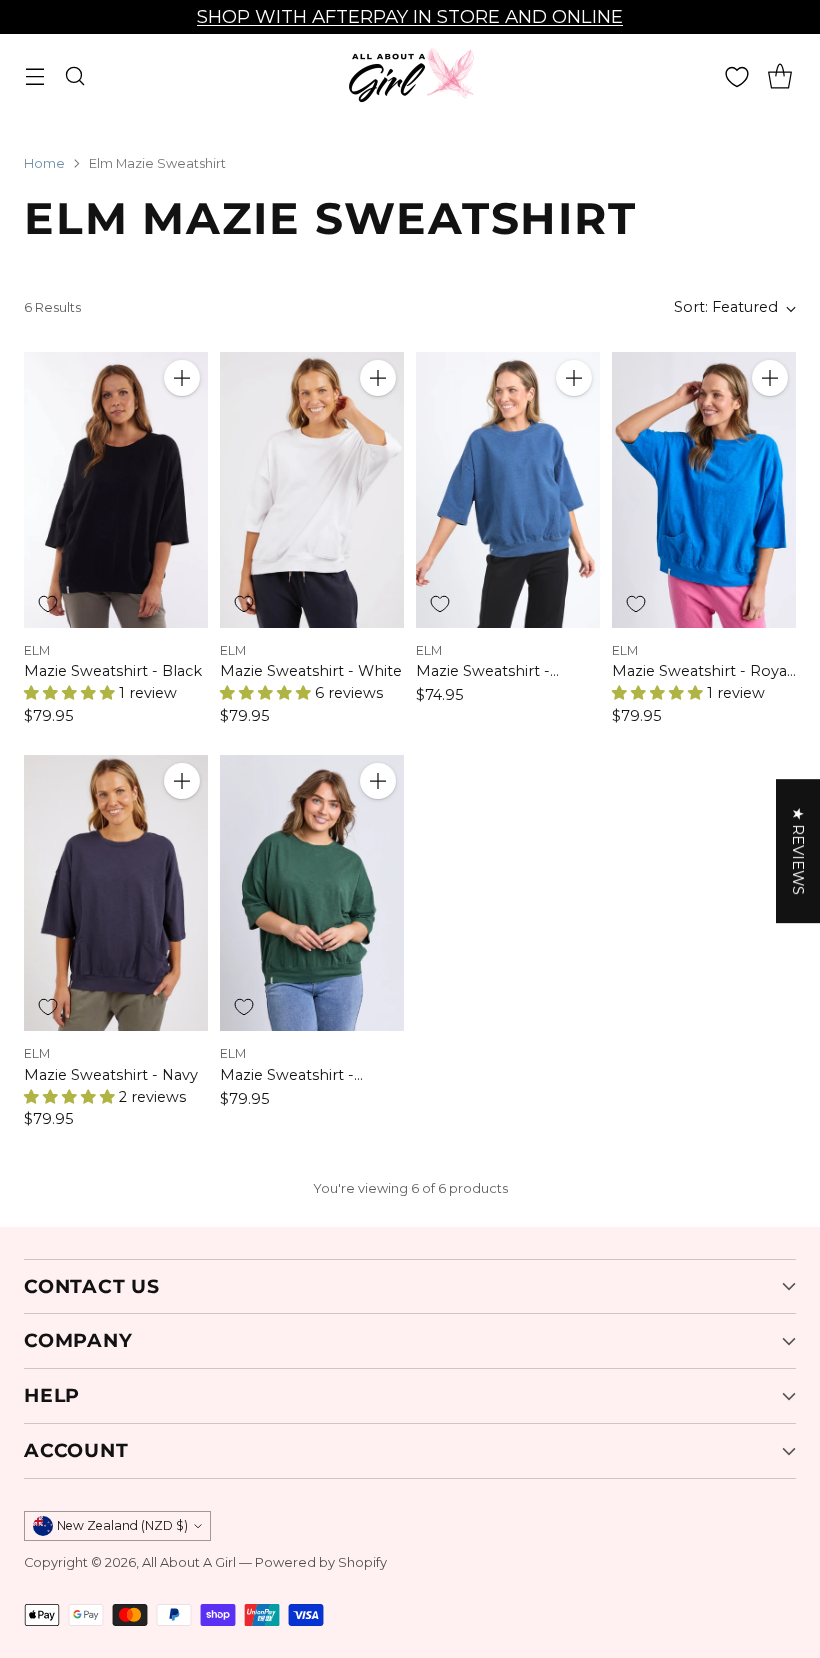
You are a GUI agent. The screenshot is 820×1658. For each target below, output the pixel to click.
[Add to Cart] (182, 378)
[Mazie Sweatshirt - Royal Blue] (704, 490)
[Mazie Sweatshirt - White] (312, 490)
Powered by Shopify (321, 1562)
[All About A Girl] (410, 76)
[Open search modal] (74, 76)
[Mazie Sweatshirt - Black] (116, 490)
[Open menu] (34, 76)
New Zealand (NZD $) (122, 1525)
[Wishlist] (737, 77)
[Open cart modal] (779, 76)
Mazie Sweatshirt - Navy (111, 1075)
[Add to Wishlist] (48, 604)
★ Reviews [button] (798, 851)
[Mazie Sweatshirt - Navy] (116, 893)
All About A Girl (189, 1562)
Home (44, 163)
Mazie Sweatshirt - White (311, 671)
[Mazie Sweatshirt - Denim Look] (508, 490)
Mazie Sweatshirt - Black (113, 671)
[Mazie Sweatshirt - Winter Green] (312, 893)
